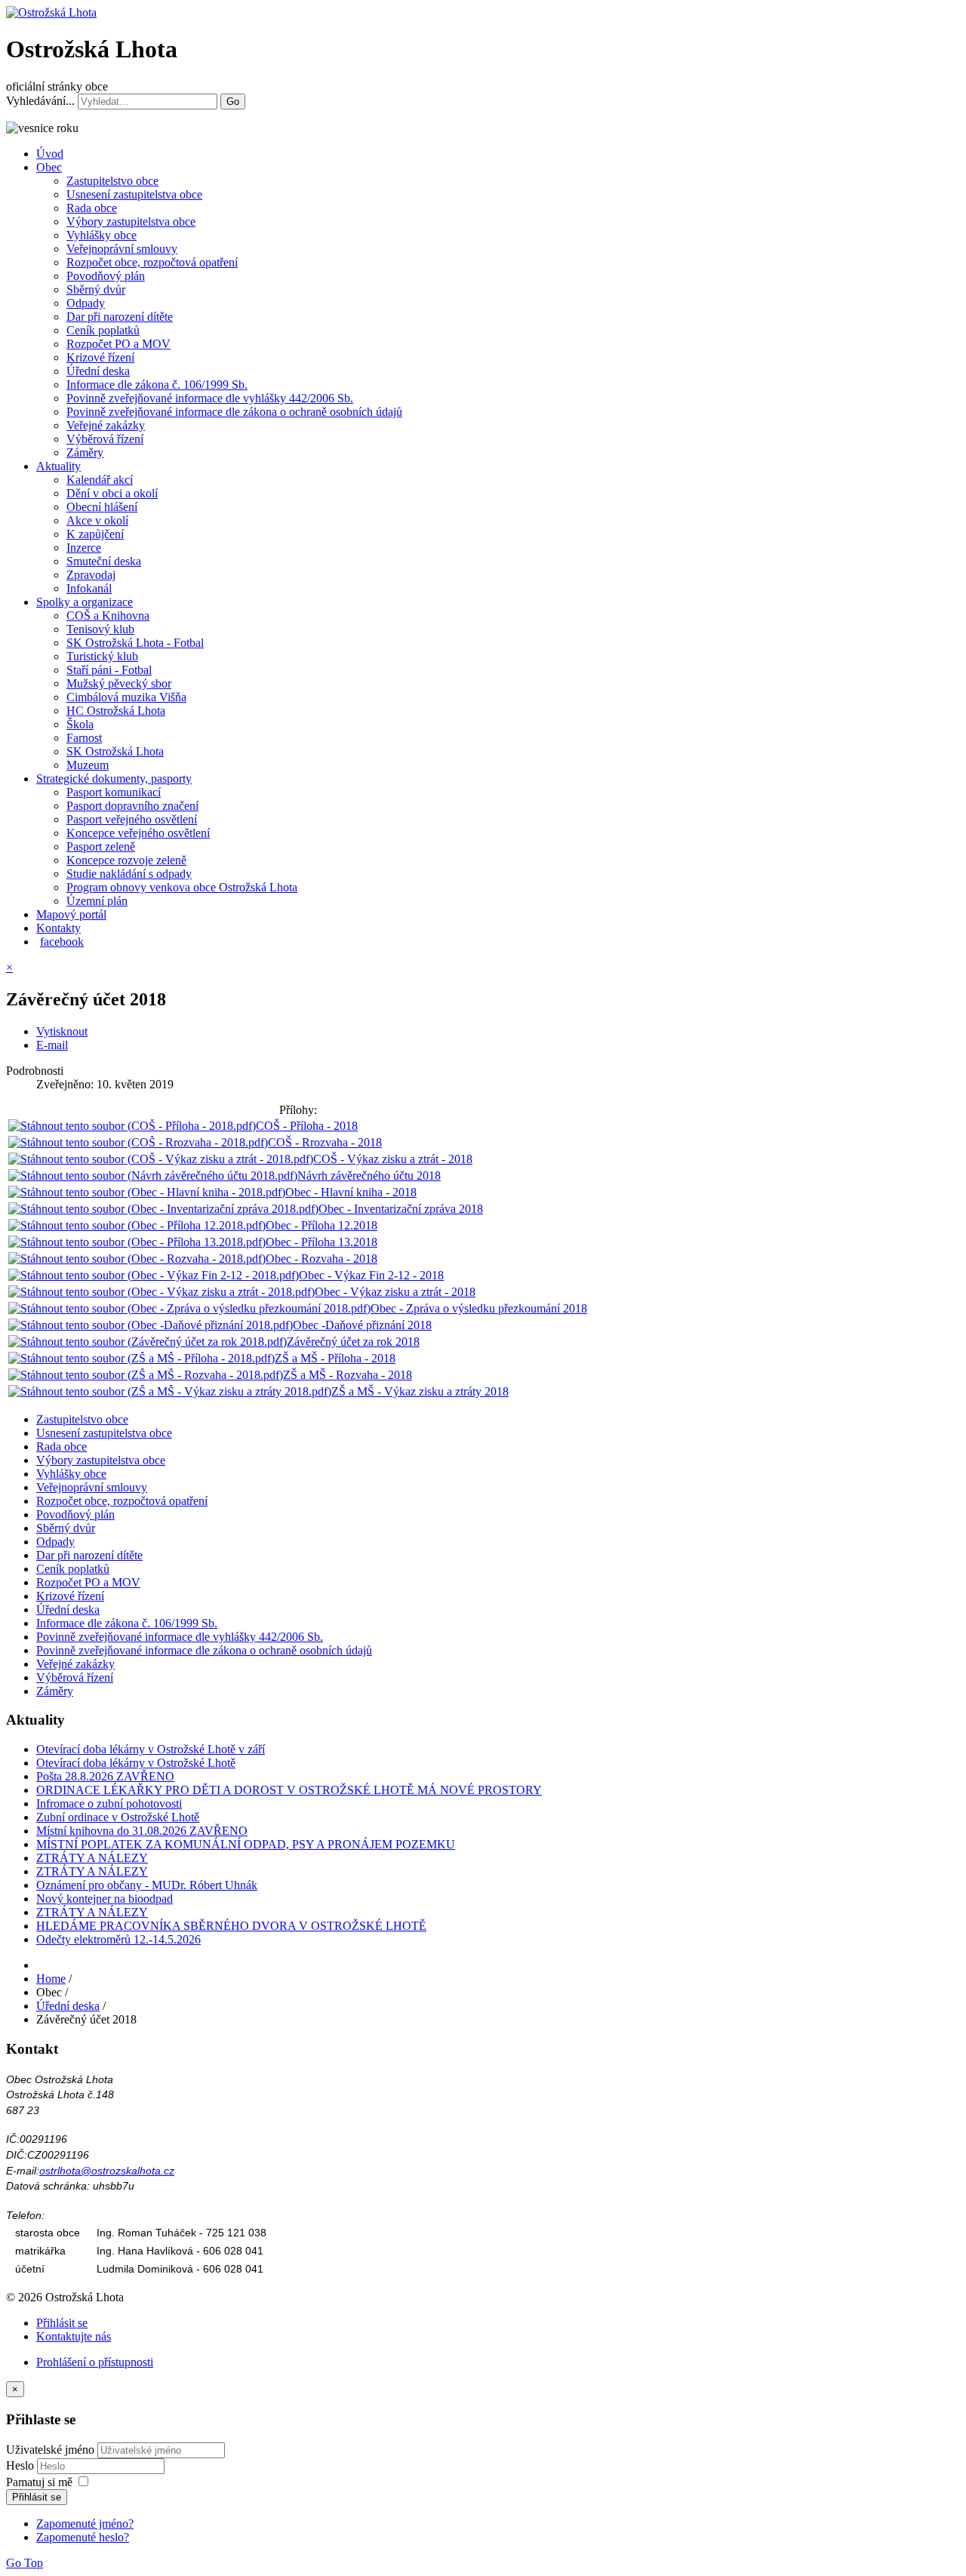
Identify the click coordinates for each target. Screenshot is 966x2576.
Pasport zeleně (101, 846)
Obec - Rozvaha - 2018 (321, 1259)
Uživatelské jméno (50, 2450)
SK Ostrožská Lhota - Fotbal (135, 643)
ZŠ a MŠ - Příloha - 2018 (335, 1358)
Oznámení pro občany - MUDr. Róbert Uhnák (147, 1885)
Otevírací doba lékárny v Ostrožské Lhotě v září (151, 1749)
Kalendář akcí (100, 480)
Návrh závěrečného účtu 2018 (369, 1176)
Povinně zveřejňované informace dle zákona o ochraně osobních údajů (234, 412)
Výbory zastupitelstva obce (131, 222)
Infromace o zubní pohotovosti (109, 1804)
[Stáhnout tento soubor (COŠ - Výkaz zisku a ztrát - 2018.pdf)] (161, 1159)
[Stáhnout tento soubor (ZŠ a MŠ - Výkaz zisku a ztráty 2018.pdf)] (170, 1391)
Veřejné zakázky (106, 425)
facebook (62, 942)
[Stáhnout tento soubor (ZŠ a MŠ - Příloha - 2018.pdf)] (142, 1358)
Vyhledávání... (40, 101)
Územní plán (97, 901)
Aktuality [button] (58, 466)
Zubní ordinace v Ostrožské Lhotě (118, 1817)
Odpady (86, 303)
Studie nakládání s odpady (129, 874)
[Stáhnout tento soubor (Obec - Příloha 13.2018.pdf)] (137, 1242)
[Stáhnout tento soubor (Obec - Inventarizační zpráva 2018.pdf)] (163, 1209)
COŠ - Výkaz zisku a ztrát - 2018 (393, 1159)
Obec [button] (49, 167)
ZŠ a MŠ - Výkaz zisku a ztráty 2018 (420, 1391)
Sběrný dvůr (96, 289)
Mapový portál (71, 914)
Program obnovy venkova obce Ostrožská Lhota (182, 887)
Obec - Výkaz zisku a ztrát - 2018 (395, 1292)
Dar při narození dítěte (120, 317)
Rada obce (92, 208)
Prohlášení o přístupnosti (95, 2362)
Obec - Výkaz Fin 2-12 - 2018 (371, 1275)
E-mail (52, 1045)
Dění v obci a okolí (112, 493)
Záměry (85, 452)
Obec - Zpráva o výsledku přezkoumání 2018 (479, 1308)
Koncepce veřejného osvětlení (138, 833)
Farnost (84, 738)
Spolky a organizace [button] (85, 602)
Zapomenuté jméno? (85, 2524)
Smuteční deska (104, 561)
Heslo (22, 2465)
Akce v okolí (97, 520)
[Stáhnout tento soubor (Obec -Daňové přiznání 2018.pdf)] (151, 1325)
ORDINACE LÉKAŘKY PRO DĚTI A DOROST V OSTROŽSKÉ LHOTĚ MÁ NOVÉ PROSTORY (289, 1790)
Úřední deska (98, 371)
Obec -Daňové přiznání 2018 (362, 1325)
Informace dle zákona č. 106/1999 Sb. (157, 385)
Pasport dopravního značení (132, 806)
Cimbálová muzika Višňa (126, 697)
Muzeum (88, 765)
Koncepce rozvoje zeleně (126, 860)
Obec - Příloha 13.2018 (321, 1242)
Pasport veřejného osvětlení (132, 819)
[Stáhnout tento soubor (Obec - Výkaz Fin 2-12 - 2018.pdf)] (154, 1275)
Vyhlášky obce (102, 235)
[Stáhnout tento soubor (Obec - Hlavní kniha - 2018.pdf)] (147, 1192)
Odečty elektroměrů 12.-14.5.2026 (118, 1939)
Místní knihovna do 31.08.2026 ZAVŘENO (142, 1831)
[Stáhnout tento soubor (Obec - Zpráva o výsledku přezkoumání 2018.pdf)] (189, 1308)
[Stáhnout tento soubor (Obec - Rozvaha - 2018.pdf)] (137, 1259)
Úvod (50, 154)
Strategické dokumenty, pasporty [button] (114, 779)
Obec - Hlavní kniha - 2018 (351, 1192)
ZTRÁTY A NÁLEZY (92, 1858)
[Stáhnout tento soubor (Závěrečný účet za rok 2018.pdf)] (148, 1342)
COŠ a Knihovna (108, 616)
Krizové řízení (100, 357)
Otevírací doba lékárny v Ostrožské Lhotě (136, 1763)
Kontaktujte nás (74, 2336)
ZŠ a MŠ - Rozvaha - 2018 (348, 1375)
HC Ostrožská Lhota (116, 711)
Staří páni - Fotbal (109, 670)
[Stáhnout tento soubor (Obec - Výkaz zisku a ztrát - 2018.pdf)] (162, 1292)
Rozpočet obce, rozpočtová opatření (152, 262)
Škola (80, 724)
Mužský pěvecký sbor (119, 683)
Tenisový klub (100, 629)
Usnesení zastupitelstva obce (134, 194)
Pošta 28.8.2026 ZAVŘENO (105, 1776)
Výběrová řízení (105, 439)
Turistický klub (102, 656)
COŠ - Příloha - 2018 (307, 1126)
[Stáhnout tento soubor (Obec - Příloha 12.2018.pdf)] (137, 1225)
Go (233, 102)
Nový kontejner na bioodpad (105, 1899)
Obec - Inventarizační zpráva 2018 (401, 1209)
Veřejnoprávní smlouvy (122, 249)
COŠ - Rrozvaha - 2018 (325, 1142)
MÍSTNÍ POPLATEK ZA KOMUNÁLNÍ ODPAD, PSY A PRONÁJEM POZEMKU (246, 1844)
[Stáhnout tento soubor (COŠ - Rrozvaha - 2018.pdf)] (138, 1142)
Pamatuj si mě (39, 2482)
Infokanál (89, 588)
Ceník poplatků (103, 330)
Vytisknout (62, 1031)
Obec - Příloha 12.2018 (321, 1225)
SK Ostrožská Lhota (115, 751)
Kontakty (58, 928)
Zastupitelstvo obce (112, 181)
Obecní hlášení (102, 507)
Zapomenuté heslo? (83, 2537)
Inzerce (84, 548)
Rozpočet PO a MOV (118, 344)
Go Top (25, 2563)
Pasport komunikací (114, 792)
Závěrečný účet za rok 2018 (353, 1342)
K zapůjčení (95, 534)
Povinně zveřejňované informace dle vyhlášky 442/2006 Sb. (210, 398)
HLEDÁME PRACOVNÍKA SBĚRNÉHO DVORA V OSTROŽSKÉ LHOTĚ (231, 1926)
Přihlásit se (62, 2323)
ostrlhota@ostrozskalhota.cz (107, 2171)
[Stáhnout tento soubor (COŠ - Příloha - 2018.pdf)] (132, 1126)
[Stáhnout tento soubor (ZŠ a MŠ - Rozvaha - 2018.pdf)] (146, 1375)
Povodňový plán (106, 276)
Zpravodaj (91, 575)
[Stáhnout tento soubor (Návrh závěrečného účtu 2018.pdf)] (153, 1176)
